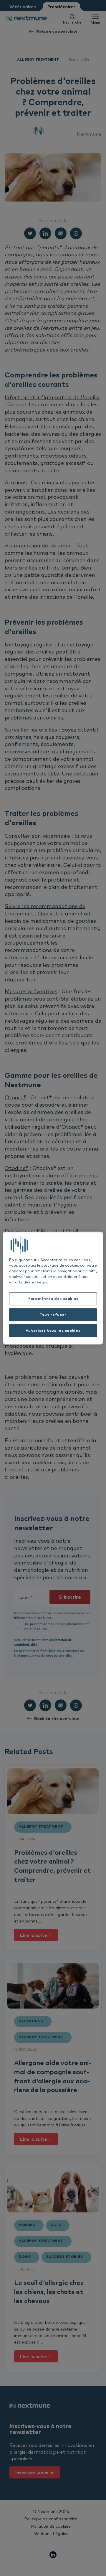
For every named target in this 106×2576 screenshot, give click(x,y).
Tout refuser (53, 1315)
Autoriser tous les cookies (53, 1330)
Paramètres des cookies (53, 1299)
